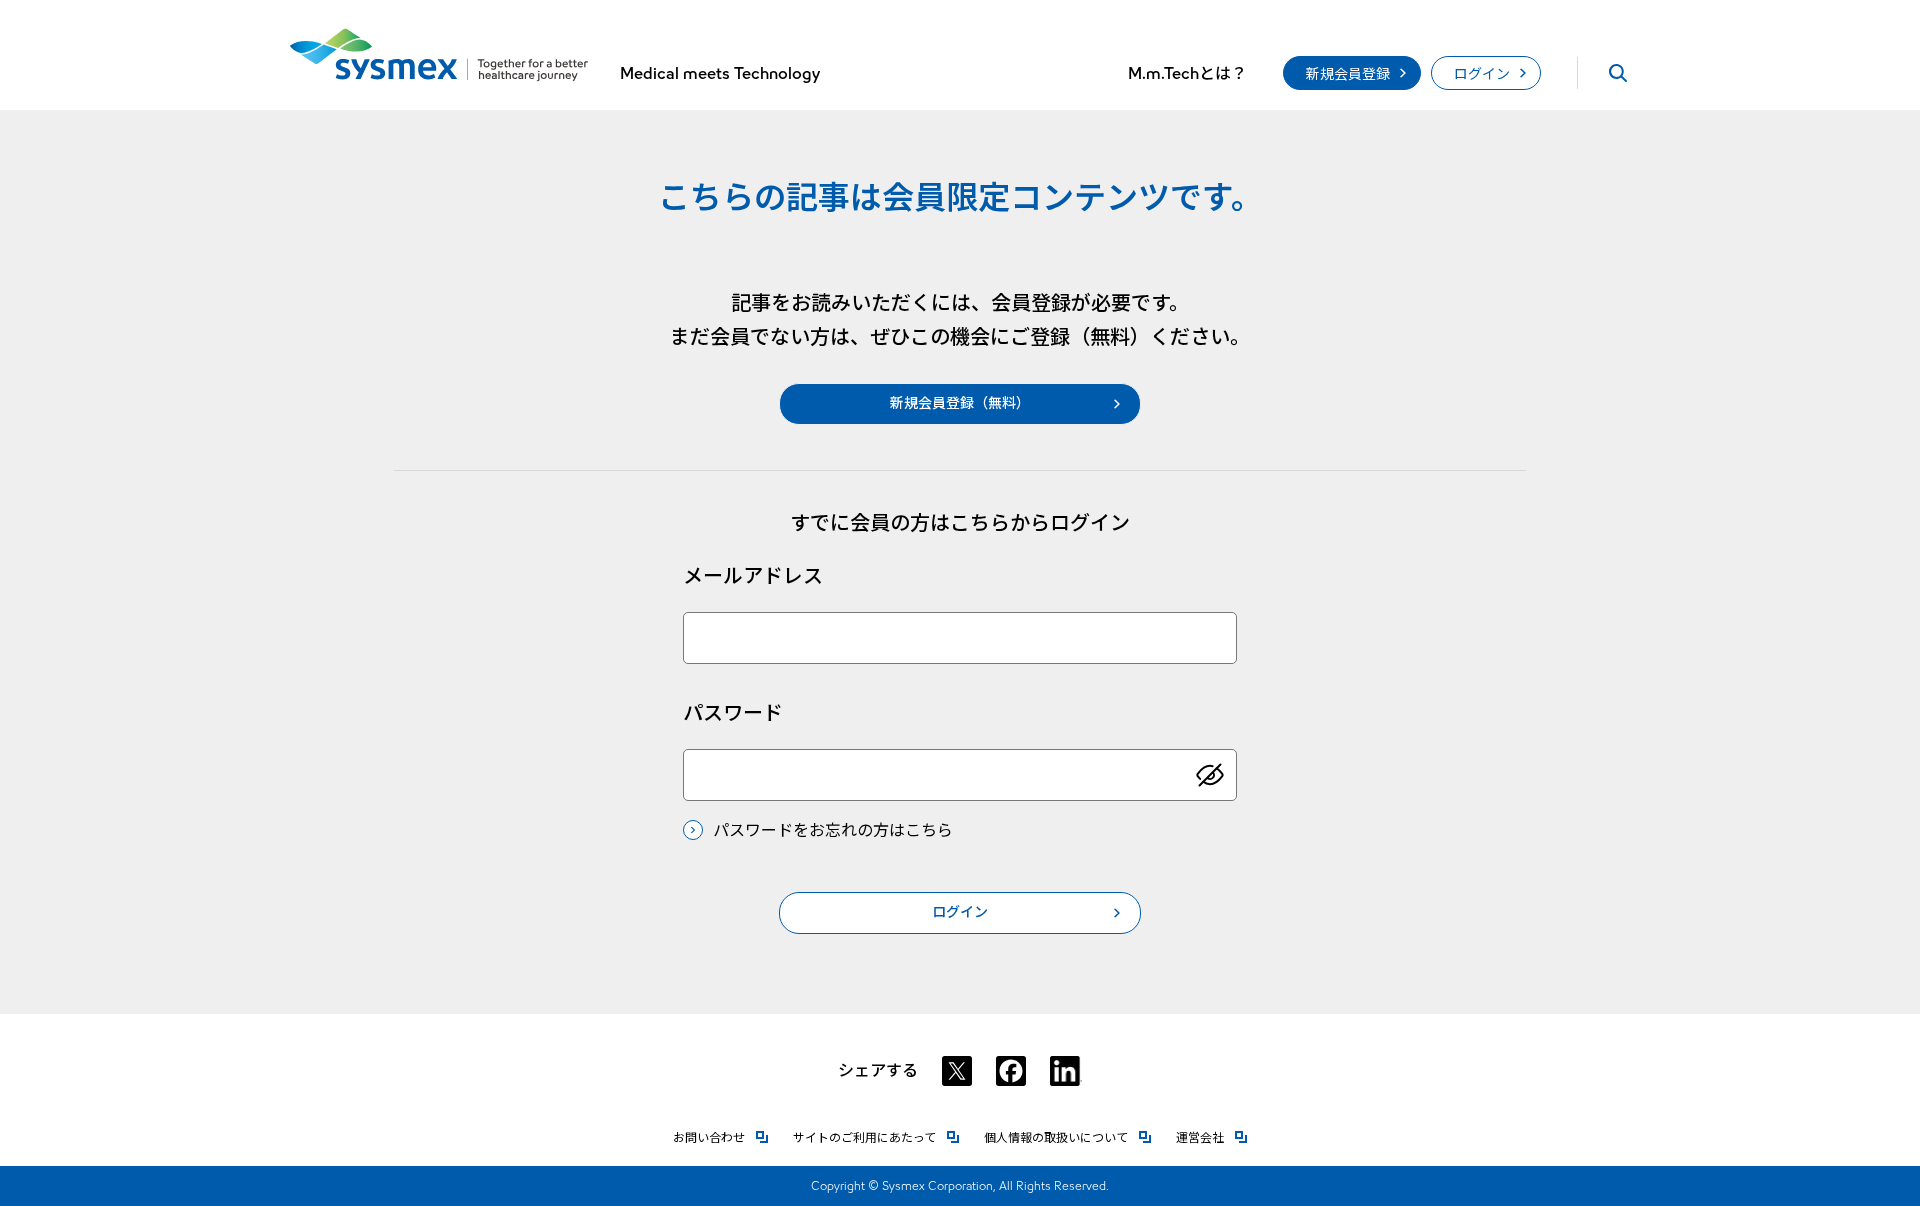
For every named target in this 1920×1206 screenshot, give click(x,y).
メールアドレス (753, 576)
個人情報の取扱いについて (1068, 1137)
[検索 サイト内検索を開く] (1618, 73)
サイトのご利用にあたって (876, 1137)
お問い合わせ (721, 1137)
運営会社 (1212, 1137)
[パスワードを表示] (1210, 775)
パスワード (733, 713)
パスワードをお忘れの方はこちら (833, 830)
